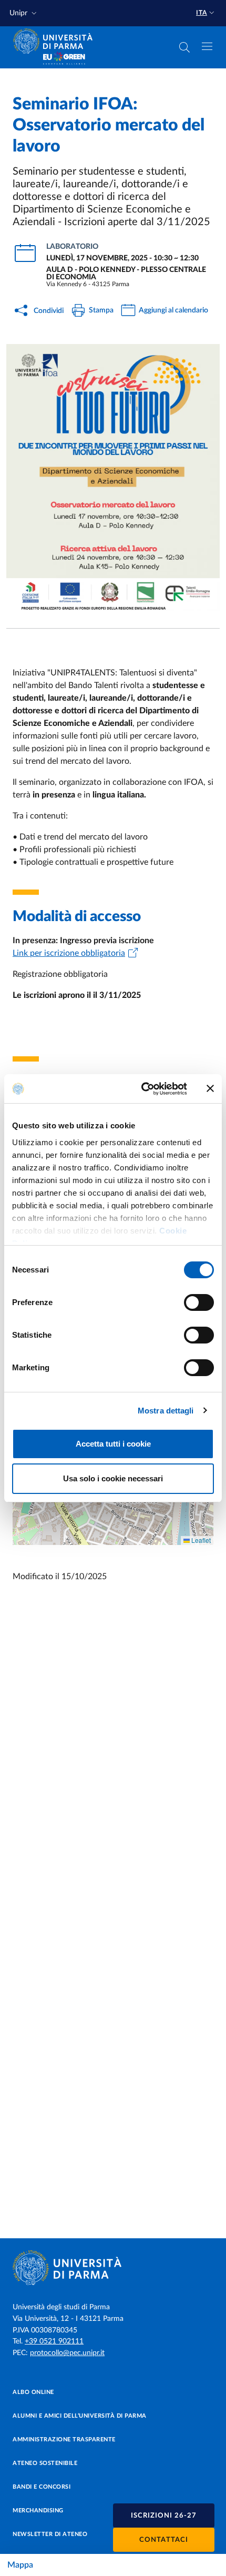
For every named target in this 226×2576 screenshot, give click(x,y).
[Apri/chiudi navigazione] (207, 46)
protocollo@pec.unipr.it (67, 2353)
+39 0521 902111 (54, 2341)
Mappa (20, 2565)
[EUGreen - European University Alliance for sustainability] (64, 59)
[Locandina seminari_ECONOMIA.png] (113, 478)
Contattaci (164, 2540)
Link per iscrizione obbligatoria (69, 953)
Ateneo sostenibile (45, 2463)
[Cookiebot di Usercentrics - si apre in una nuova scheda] (142, 1089)
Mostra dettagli (166, 1411)
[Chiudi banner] (210, 1088)
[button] (24, 13)
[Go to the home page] (56, 41)
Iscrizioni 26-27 (164, 2516)
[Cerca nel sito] (184, 47)
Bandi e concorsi (42, 2487)
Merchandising (38, 2511)
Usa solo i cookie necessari (113, 1478)
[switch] (199, 1302)
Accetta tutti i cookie (113, 1444)
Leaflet (200, 1540)
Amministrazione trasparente (64, 2439)
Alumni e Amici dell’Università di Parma (80, 2416)
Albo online (33, 2392)
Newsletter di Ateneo (50, 2534)
